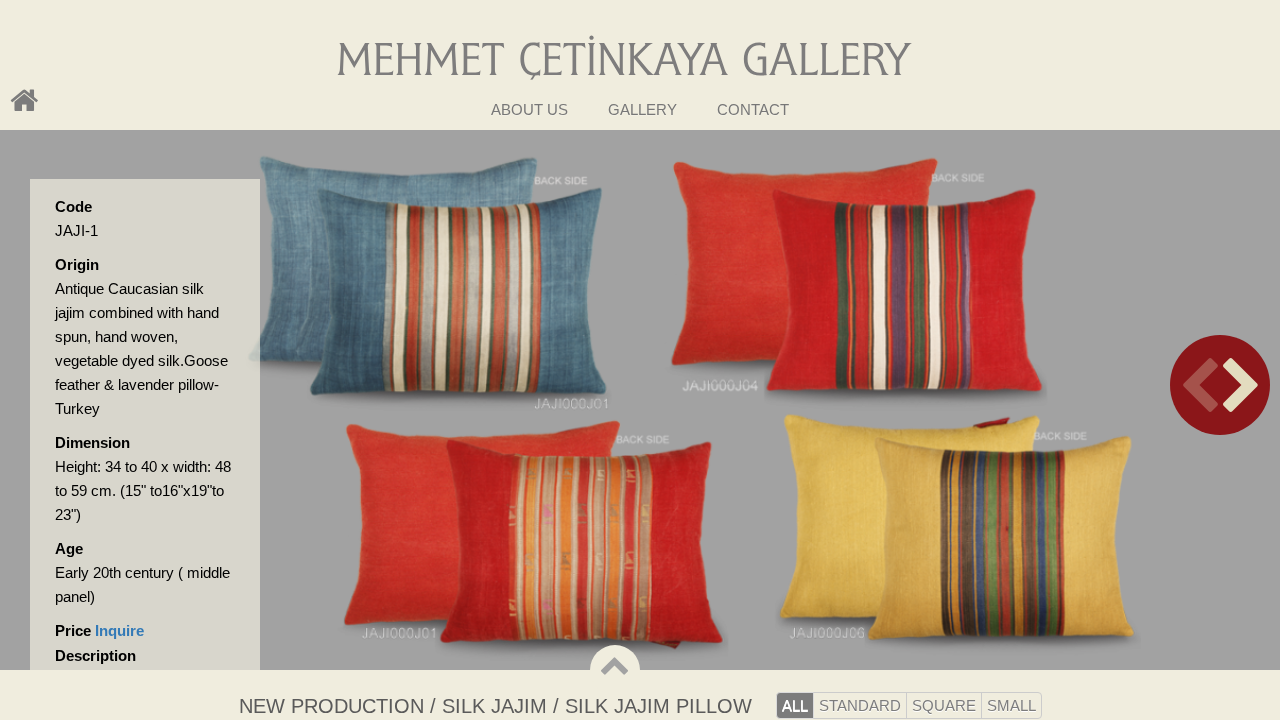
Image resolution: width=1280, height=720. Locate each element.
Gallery (642, 109)
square (944, 705)
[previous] (1220, 385)
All (795, 705)
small (1011, 705)
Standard (860, 705)
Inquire (119, 630)
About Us (529, 109)
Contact (753, 109)
